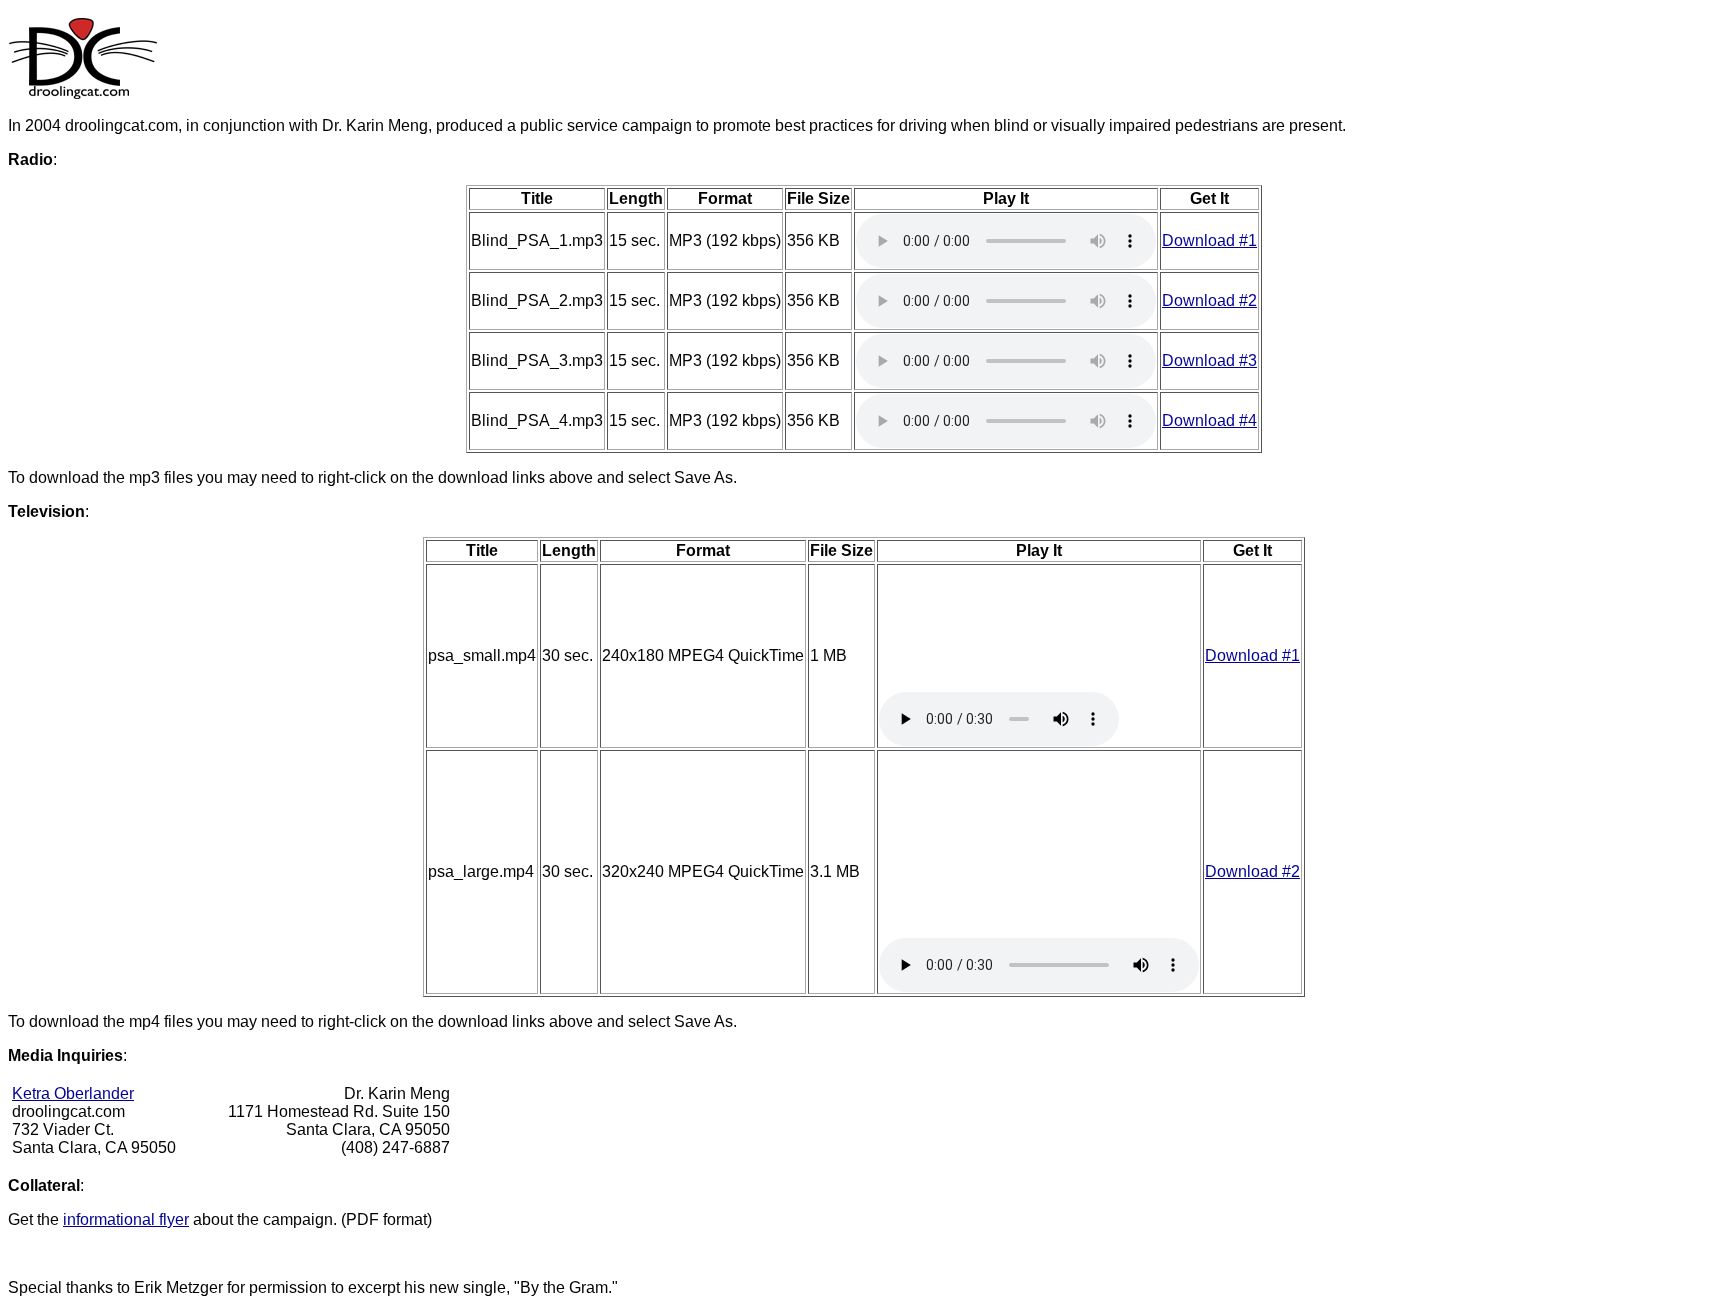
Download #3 (1209, 360)
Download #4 (1209, 420)
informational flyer (126, 1219)
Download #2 (1209, 300)
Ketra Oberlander (73, 1093)
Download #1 (1209, 240)
